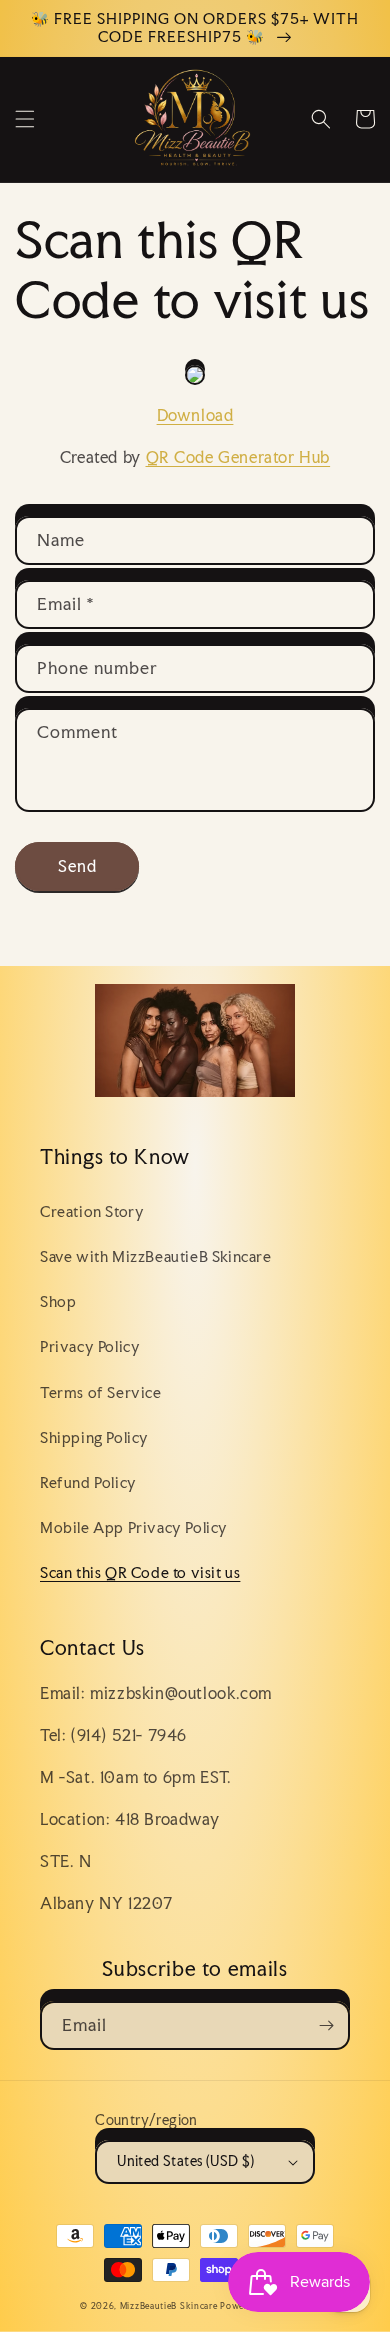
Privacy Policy (90, 1346)
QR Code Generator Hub (238, 457)
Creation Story (92, 1211)
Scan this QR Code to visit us (140, 1572)
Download (195, 415)
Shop (58, 1301)
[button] (25, 119)
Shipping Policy (94, 1437)
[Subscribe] (326, 2025)
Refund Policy (88, 1482)
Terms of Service (101, 1392)
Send (77, 866)
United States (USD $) (185, 2161)
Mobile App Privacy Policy (134, 1527)
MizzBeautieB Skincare (169, 2305)
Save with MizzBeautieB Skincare (156, 1256)
